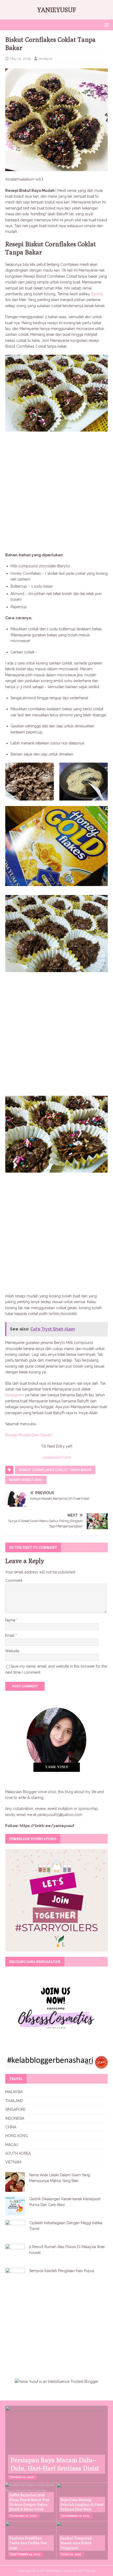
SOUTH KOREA (18, 2153)
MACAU (12, 2145)
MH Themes (86, 2571)
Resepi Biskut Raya (26, 1480)
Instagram (15, 1395)
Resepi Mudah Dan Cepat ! (29, 1435)
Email (10, 1635)
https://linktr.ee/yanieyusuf (47, 1826)
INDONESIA (15, 2118)
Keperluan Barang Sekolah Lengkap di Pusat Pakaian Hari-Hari (82, 2504)
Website (12, 1651)
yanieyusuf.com (57, 1457)
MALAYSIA (14, 2092)
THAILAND (14, 2101)
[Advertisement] (56, 493)
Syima (97, 294)
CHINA (11, 2127)
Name (11, 1620)
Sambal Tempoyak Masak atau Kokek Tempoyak (76, 2543)
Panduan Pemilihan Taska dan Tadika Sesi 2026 (28, 2543)
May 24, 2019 (20, 59)
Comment (14, 1580)
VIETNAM (13, 2162)
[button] (106, 25)
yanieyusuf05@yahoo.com (60, 1815)
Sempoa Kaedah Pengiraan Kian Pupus (62, 2271)
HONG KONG (17, 2136)
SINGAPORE (15, 2109)
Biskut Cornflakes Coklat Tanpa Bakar (55, 1470)
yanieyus (45, 59)
